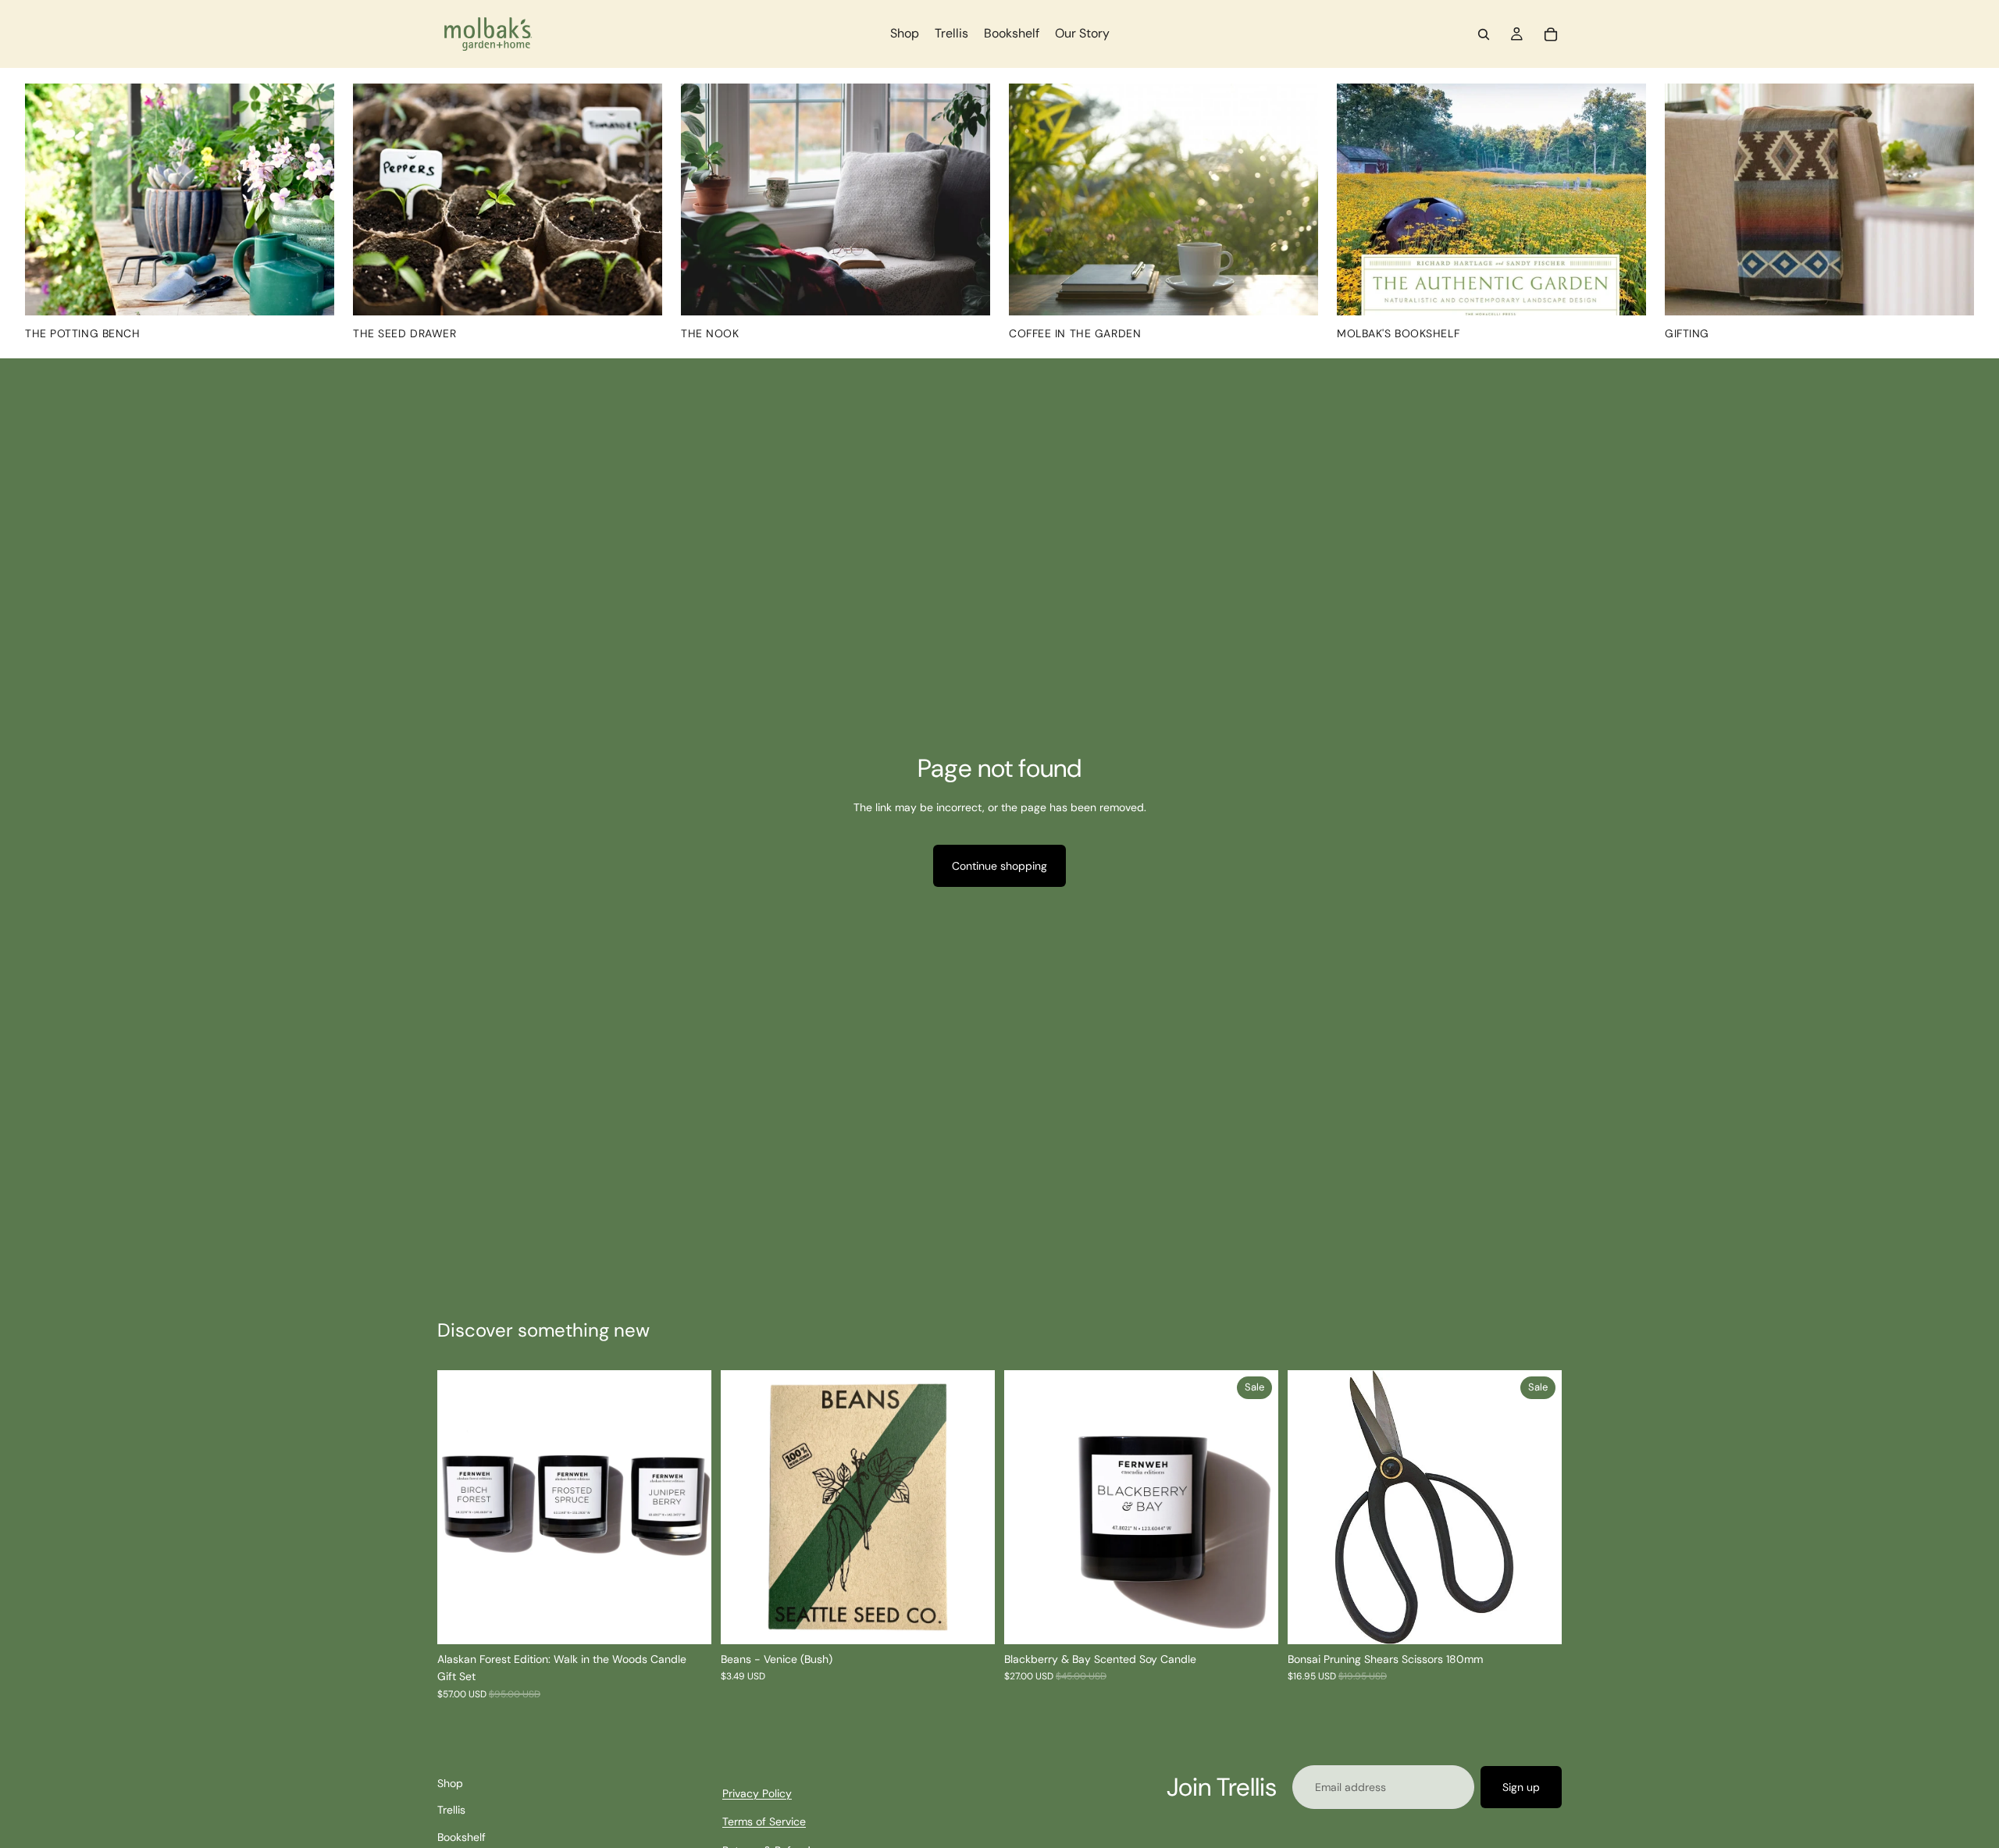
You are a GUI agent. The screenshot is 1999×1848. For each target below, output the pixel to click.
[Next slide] (688, 1508)
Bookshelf (461, 1837)
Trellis (451, 1811)
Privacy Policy (757, 1793)
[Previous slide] (461, 1508)
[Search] (1484, 34)
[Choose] (1254, 1620)
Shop (450, 1783)
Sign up (1521, 1787)
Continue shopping (999, 866)
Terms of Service (764, 1822)
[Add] (971, 1620)
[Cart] (1551, 34)
